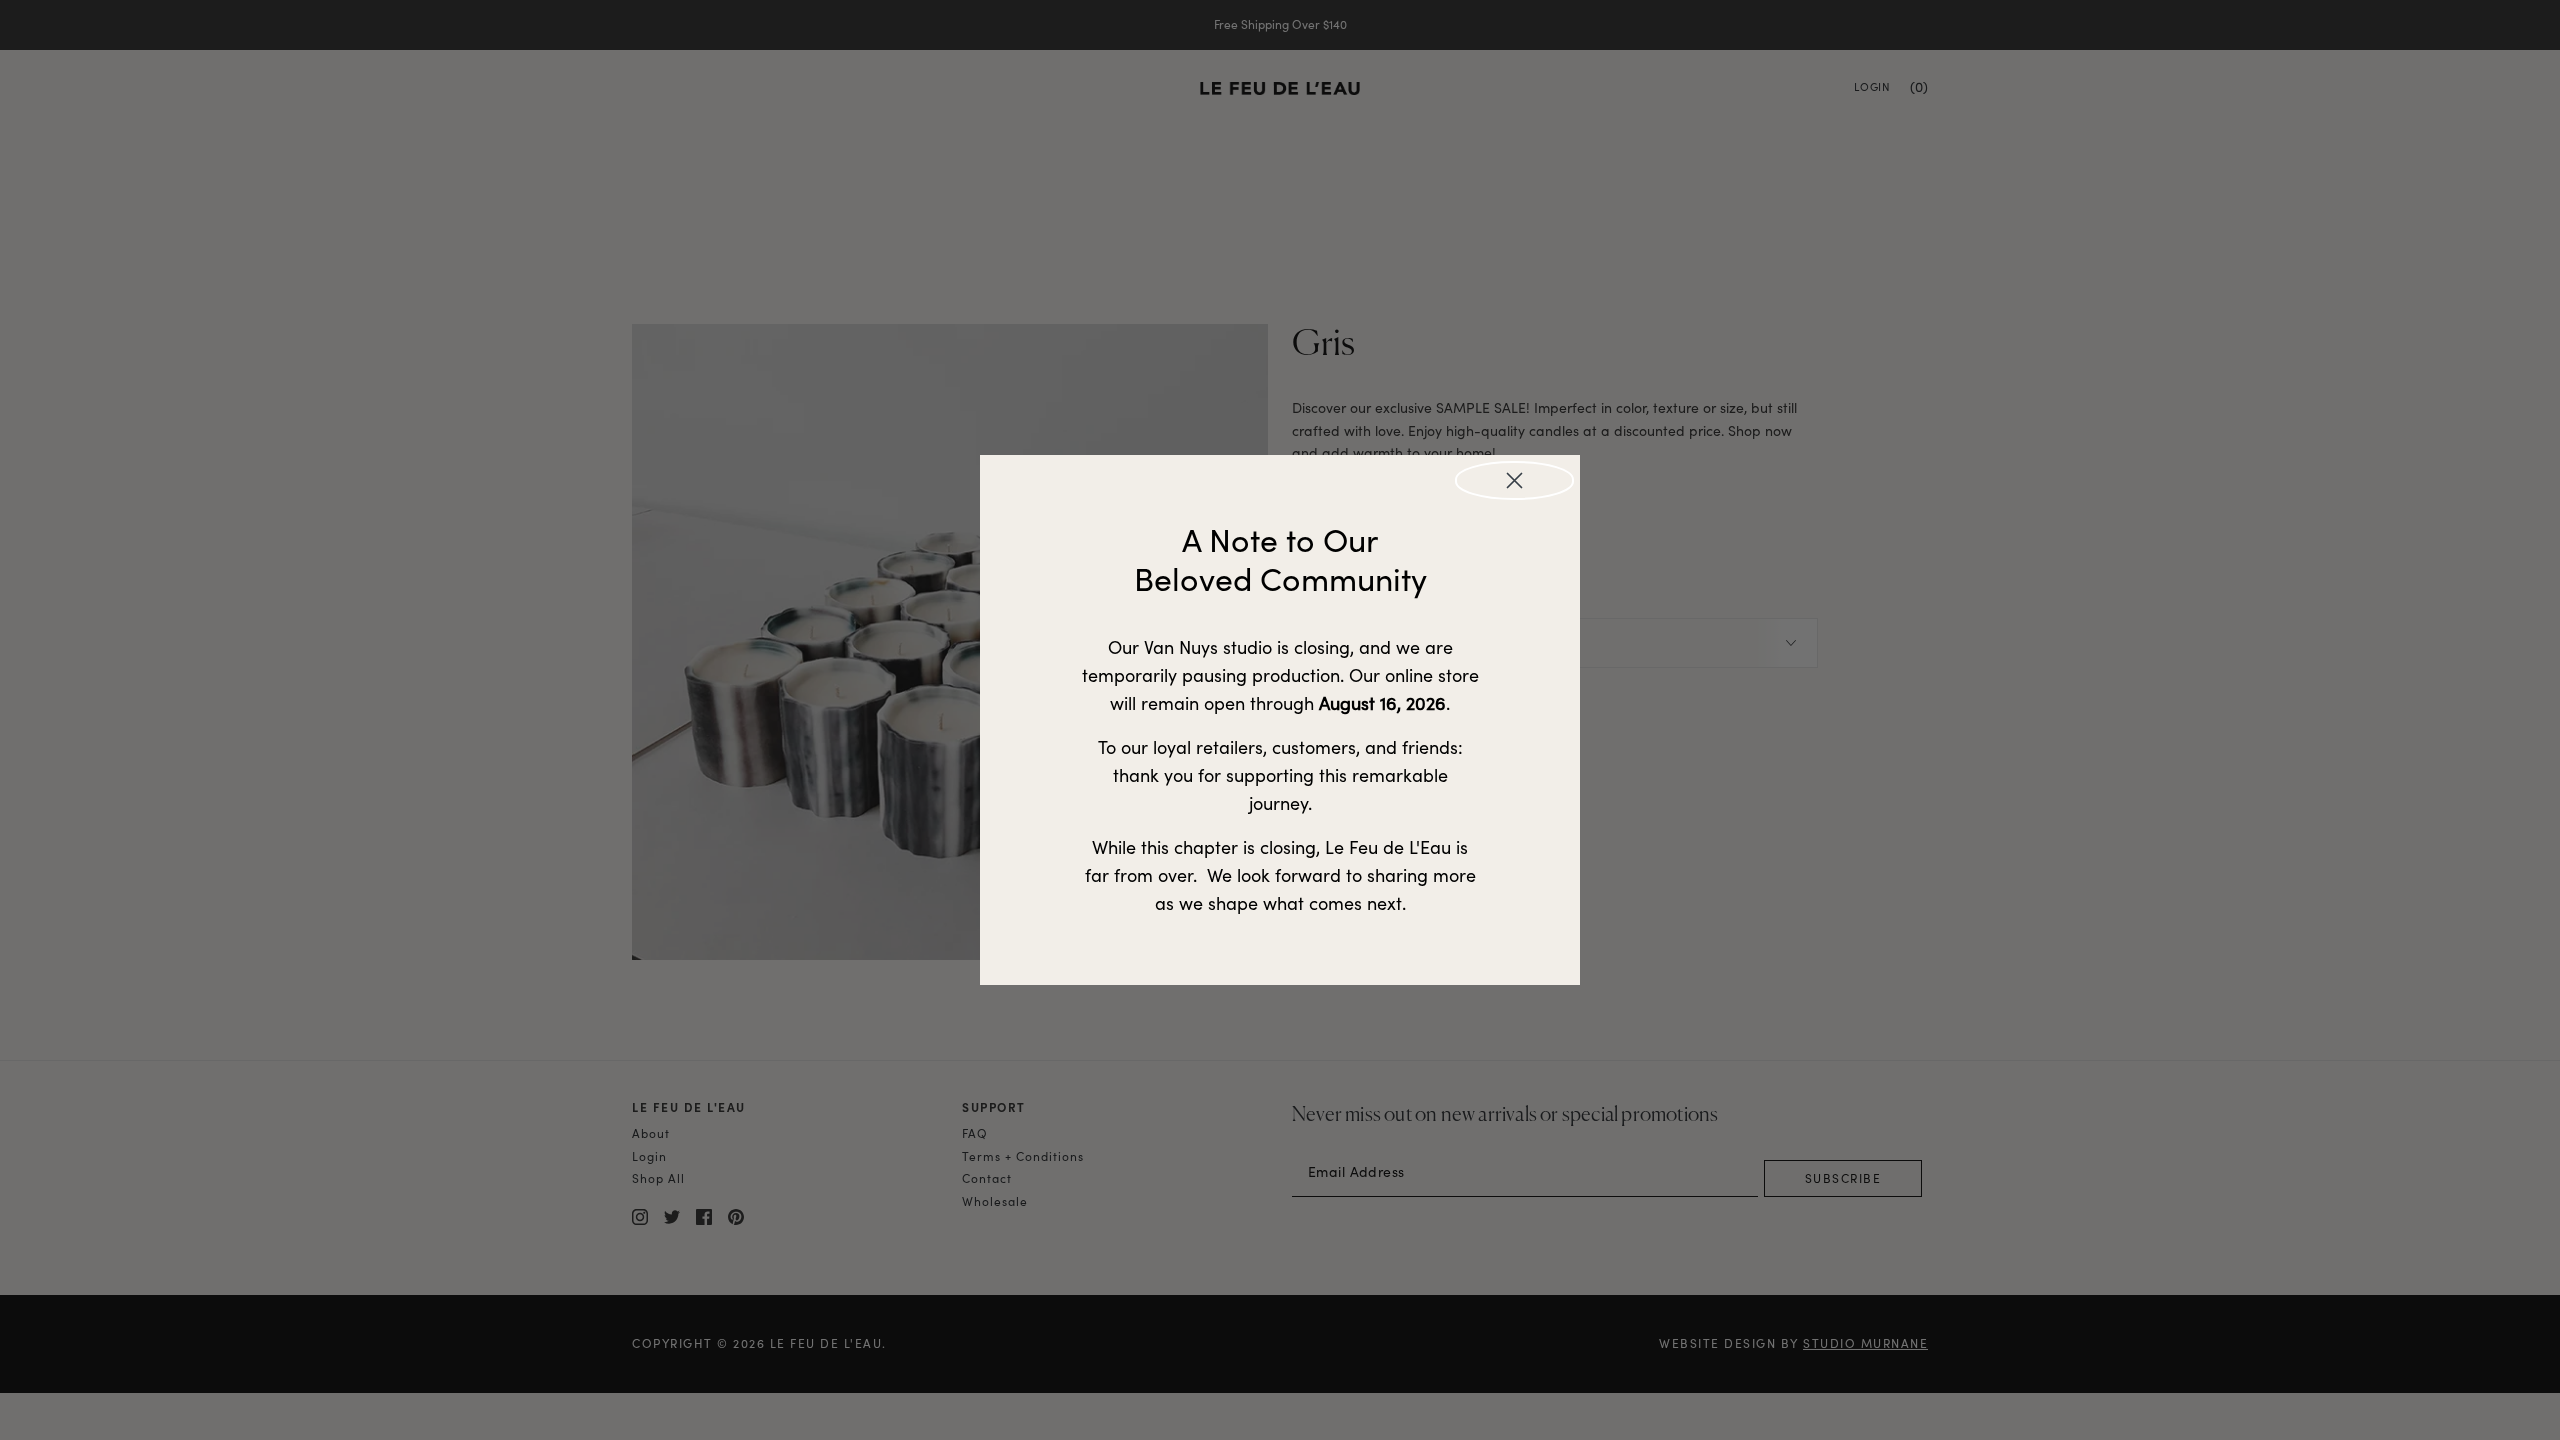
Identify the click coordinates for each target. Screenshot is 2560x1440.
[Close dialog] (1514, 480)
